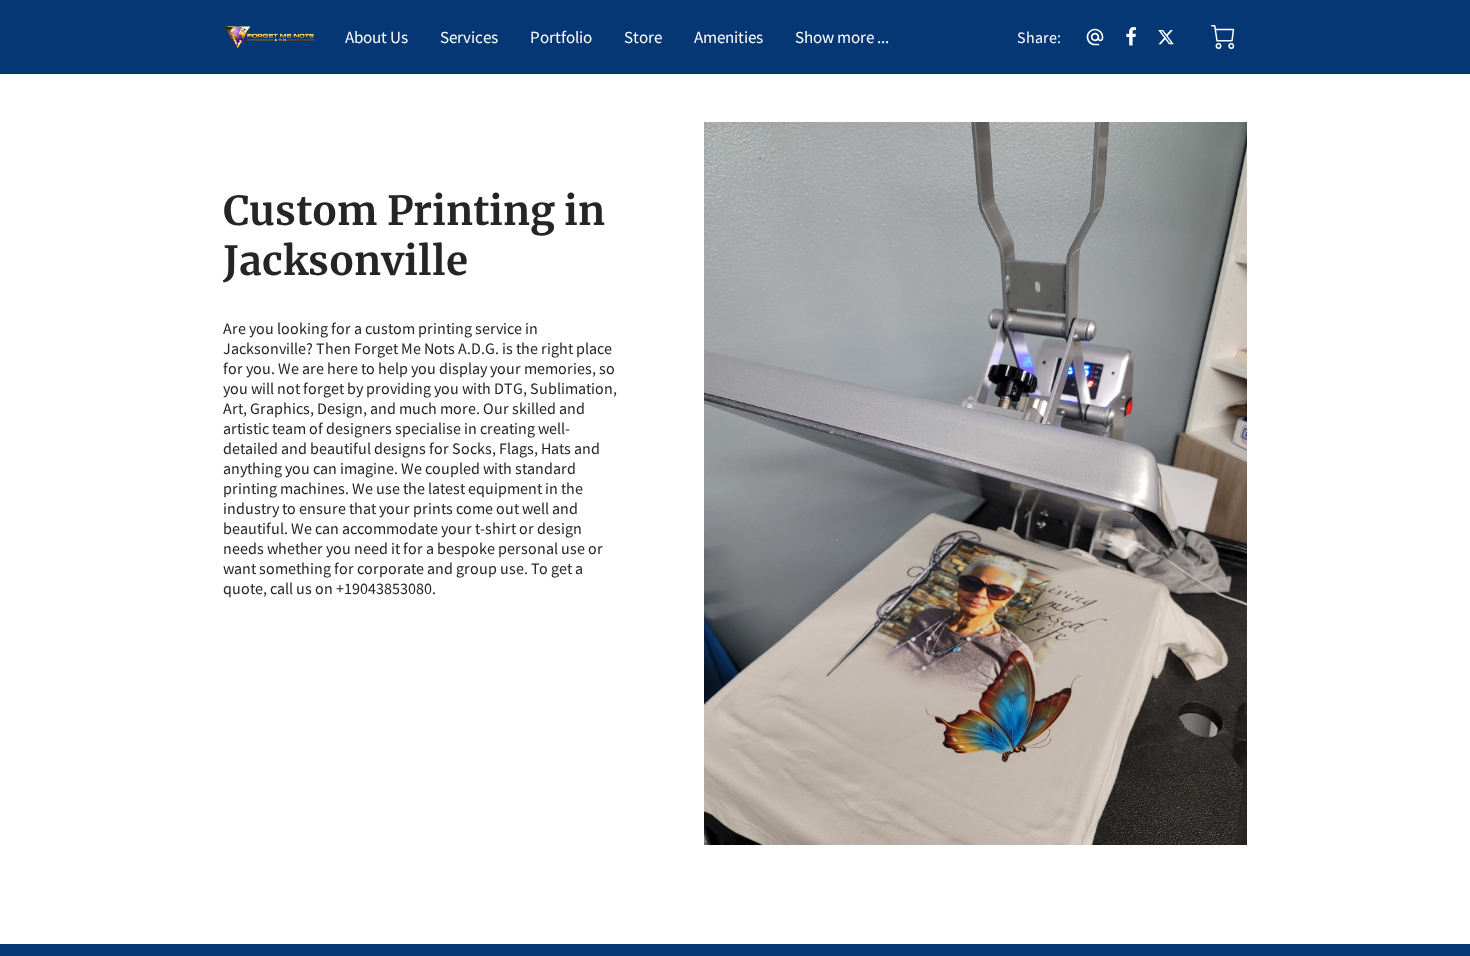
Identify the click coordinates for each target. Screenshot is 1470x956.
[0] (1223, 37)
